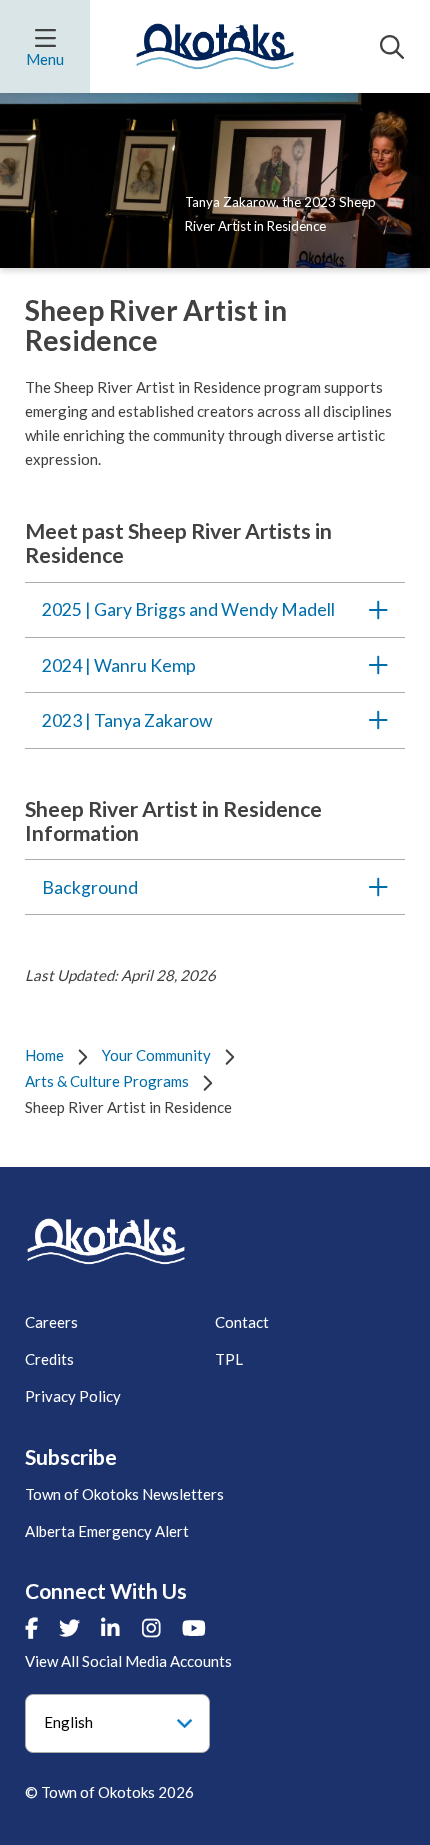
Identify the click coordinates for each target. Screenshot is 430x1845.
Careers (51, 1322)
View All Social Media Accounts (128, 1661)
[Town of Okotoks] (106, 1241)
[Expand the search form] (392, 47)
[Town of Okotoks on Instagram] (151, 1628)
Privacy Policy (73, 1396)
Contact (242, 1322)
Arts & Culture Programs (107, 1081)
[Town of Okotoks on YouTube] (194, 1628)
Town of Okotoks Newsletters (124, 1494)
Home (44, 1055)
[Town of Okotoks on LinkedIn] (110, 1628)
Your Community (156, 1055)
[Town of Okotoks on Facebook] (31, 1628)
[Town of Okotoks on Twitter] (69, 1628)
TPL (229, 1359)
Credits (49, 1359)
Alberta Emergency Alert (107, 1531)
